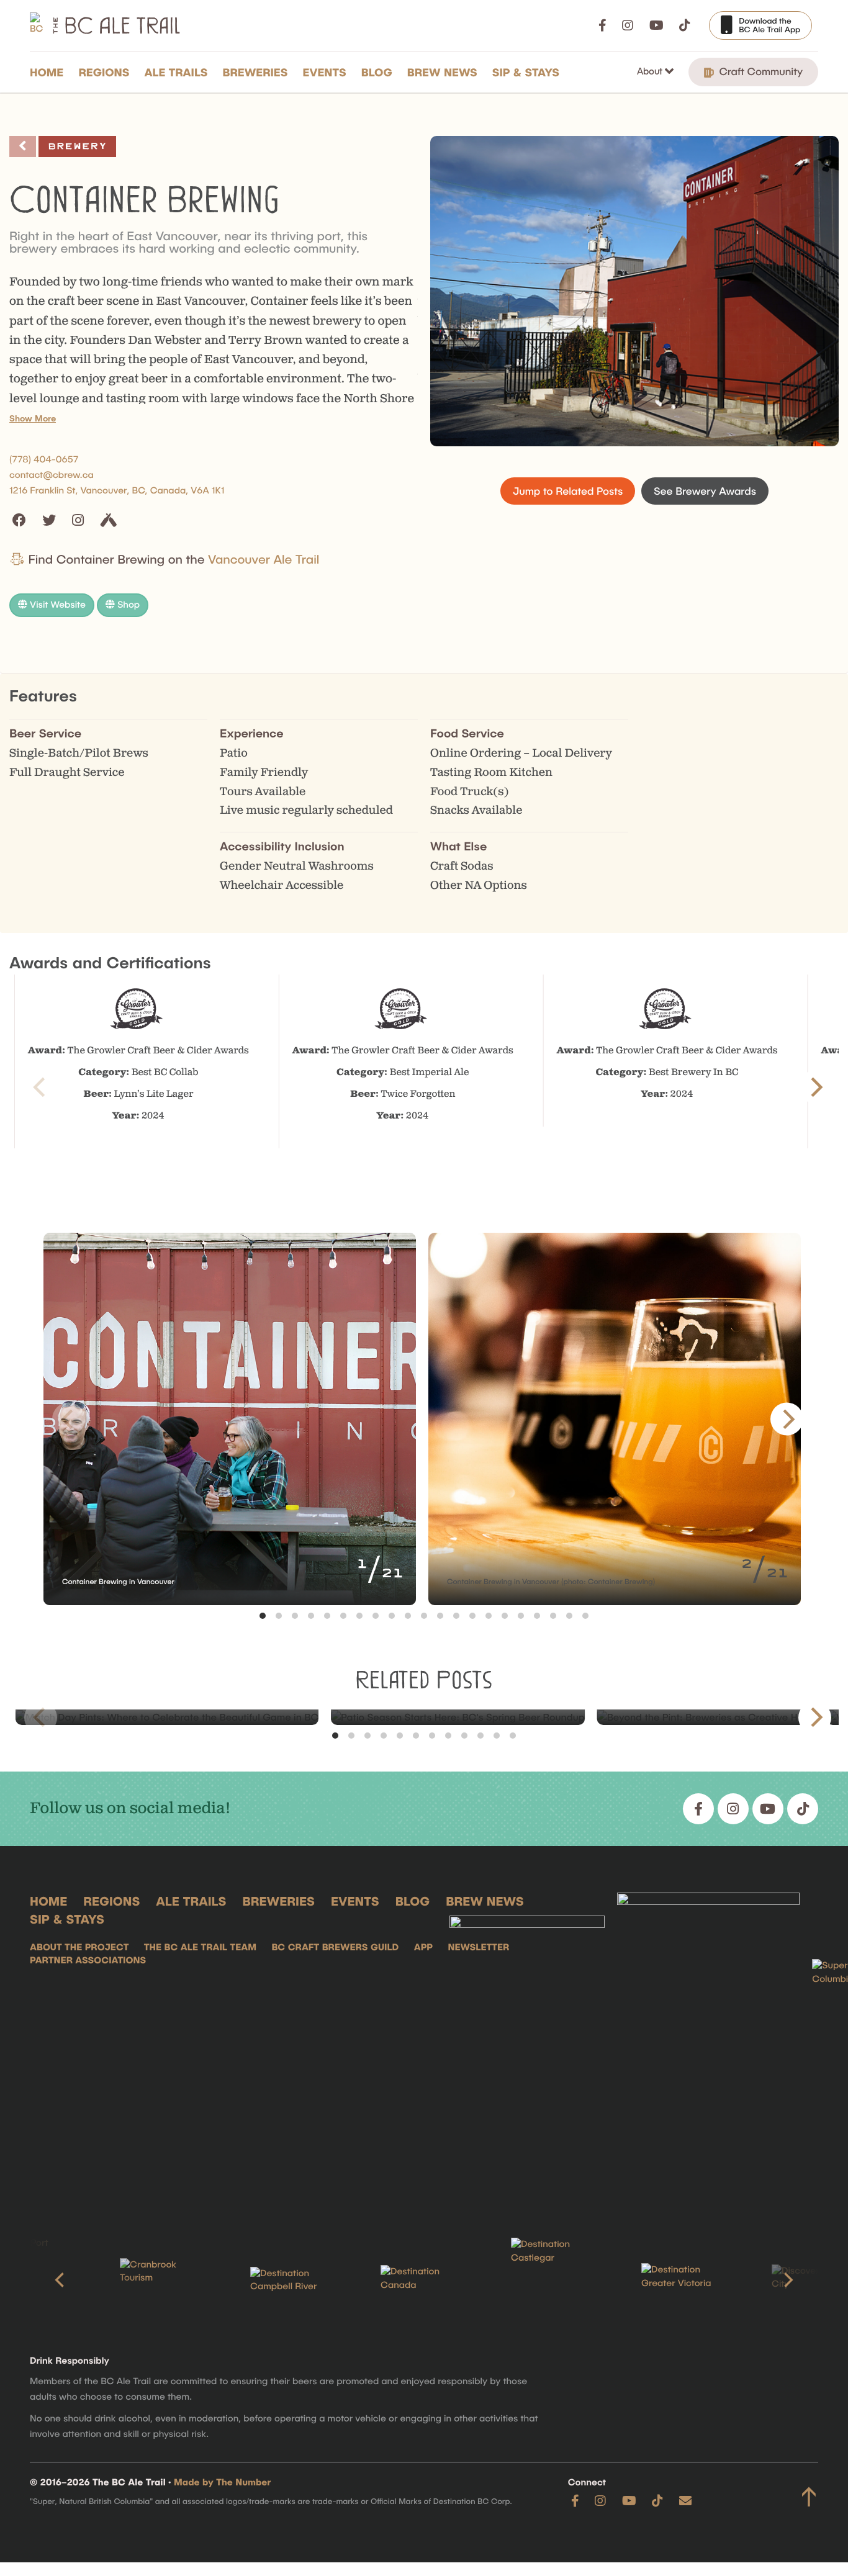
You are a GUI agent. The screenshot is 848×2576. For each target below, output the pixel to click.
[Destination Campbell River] (294, 2281)
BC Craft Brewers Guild (335, 1947)
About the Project (79, 1947)
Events (325, 72)
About (651, 71)
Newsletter (478, 1947)
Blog (377, 72)
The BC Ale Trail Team (200, 1947)
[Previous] (61, 2280)
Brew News (442, 72)
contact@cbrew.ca (52, 475)
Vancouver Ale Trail (264, 559)
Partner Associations (88, 1960)
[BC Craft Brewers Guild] (708, 2046)
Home (47, 72)
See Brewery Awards (705, 491)
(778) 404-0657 (44, 459)
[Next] (815, 1087)
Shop (127, 605)
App (423, 1947)
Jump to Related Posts (568, 491)
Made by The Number (222, 2482)
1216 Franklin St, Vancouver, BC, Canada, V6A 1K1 (117, 490)
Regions (104, 72)
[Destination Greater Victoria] (685, 2280)
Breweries (255, 72)
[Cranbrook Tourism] (163, 2280)
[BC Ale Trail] (527, 2046)
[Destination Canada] (424, 2280)
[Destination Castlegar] (554, 2280)
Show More (33, 418)
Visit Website (56, 605)
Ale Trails (176, 72)
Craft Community (760, 71)
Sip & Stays (526, 72)
